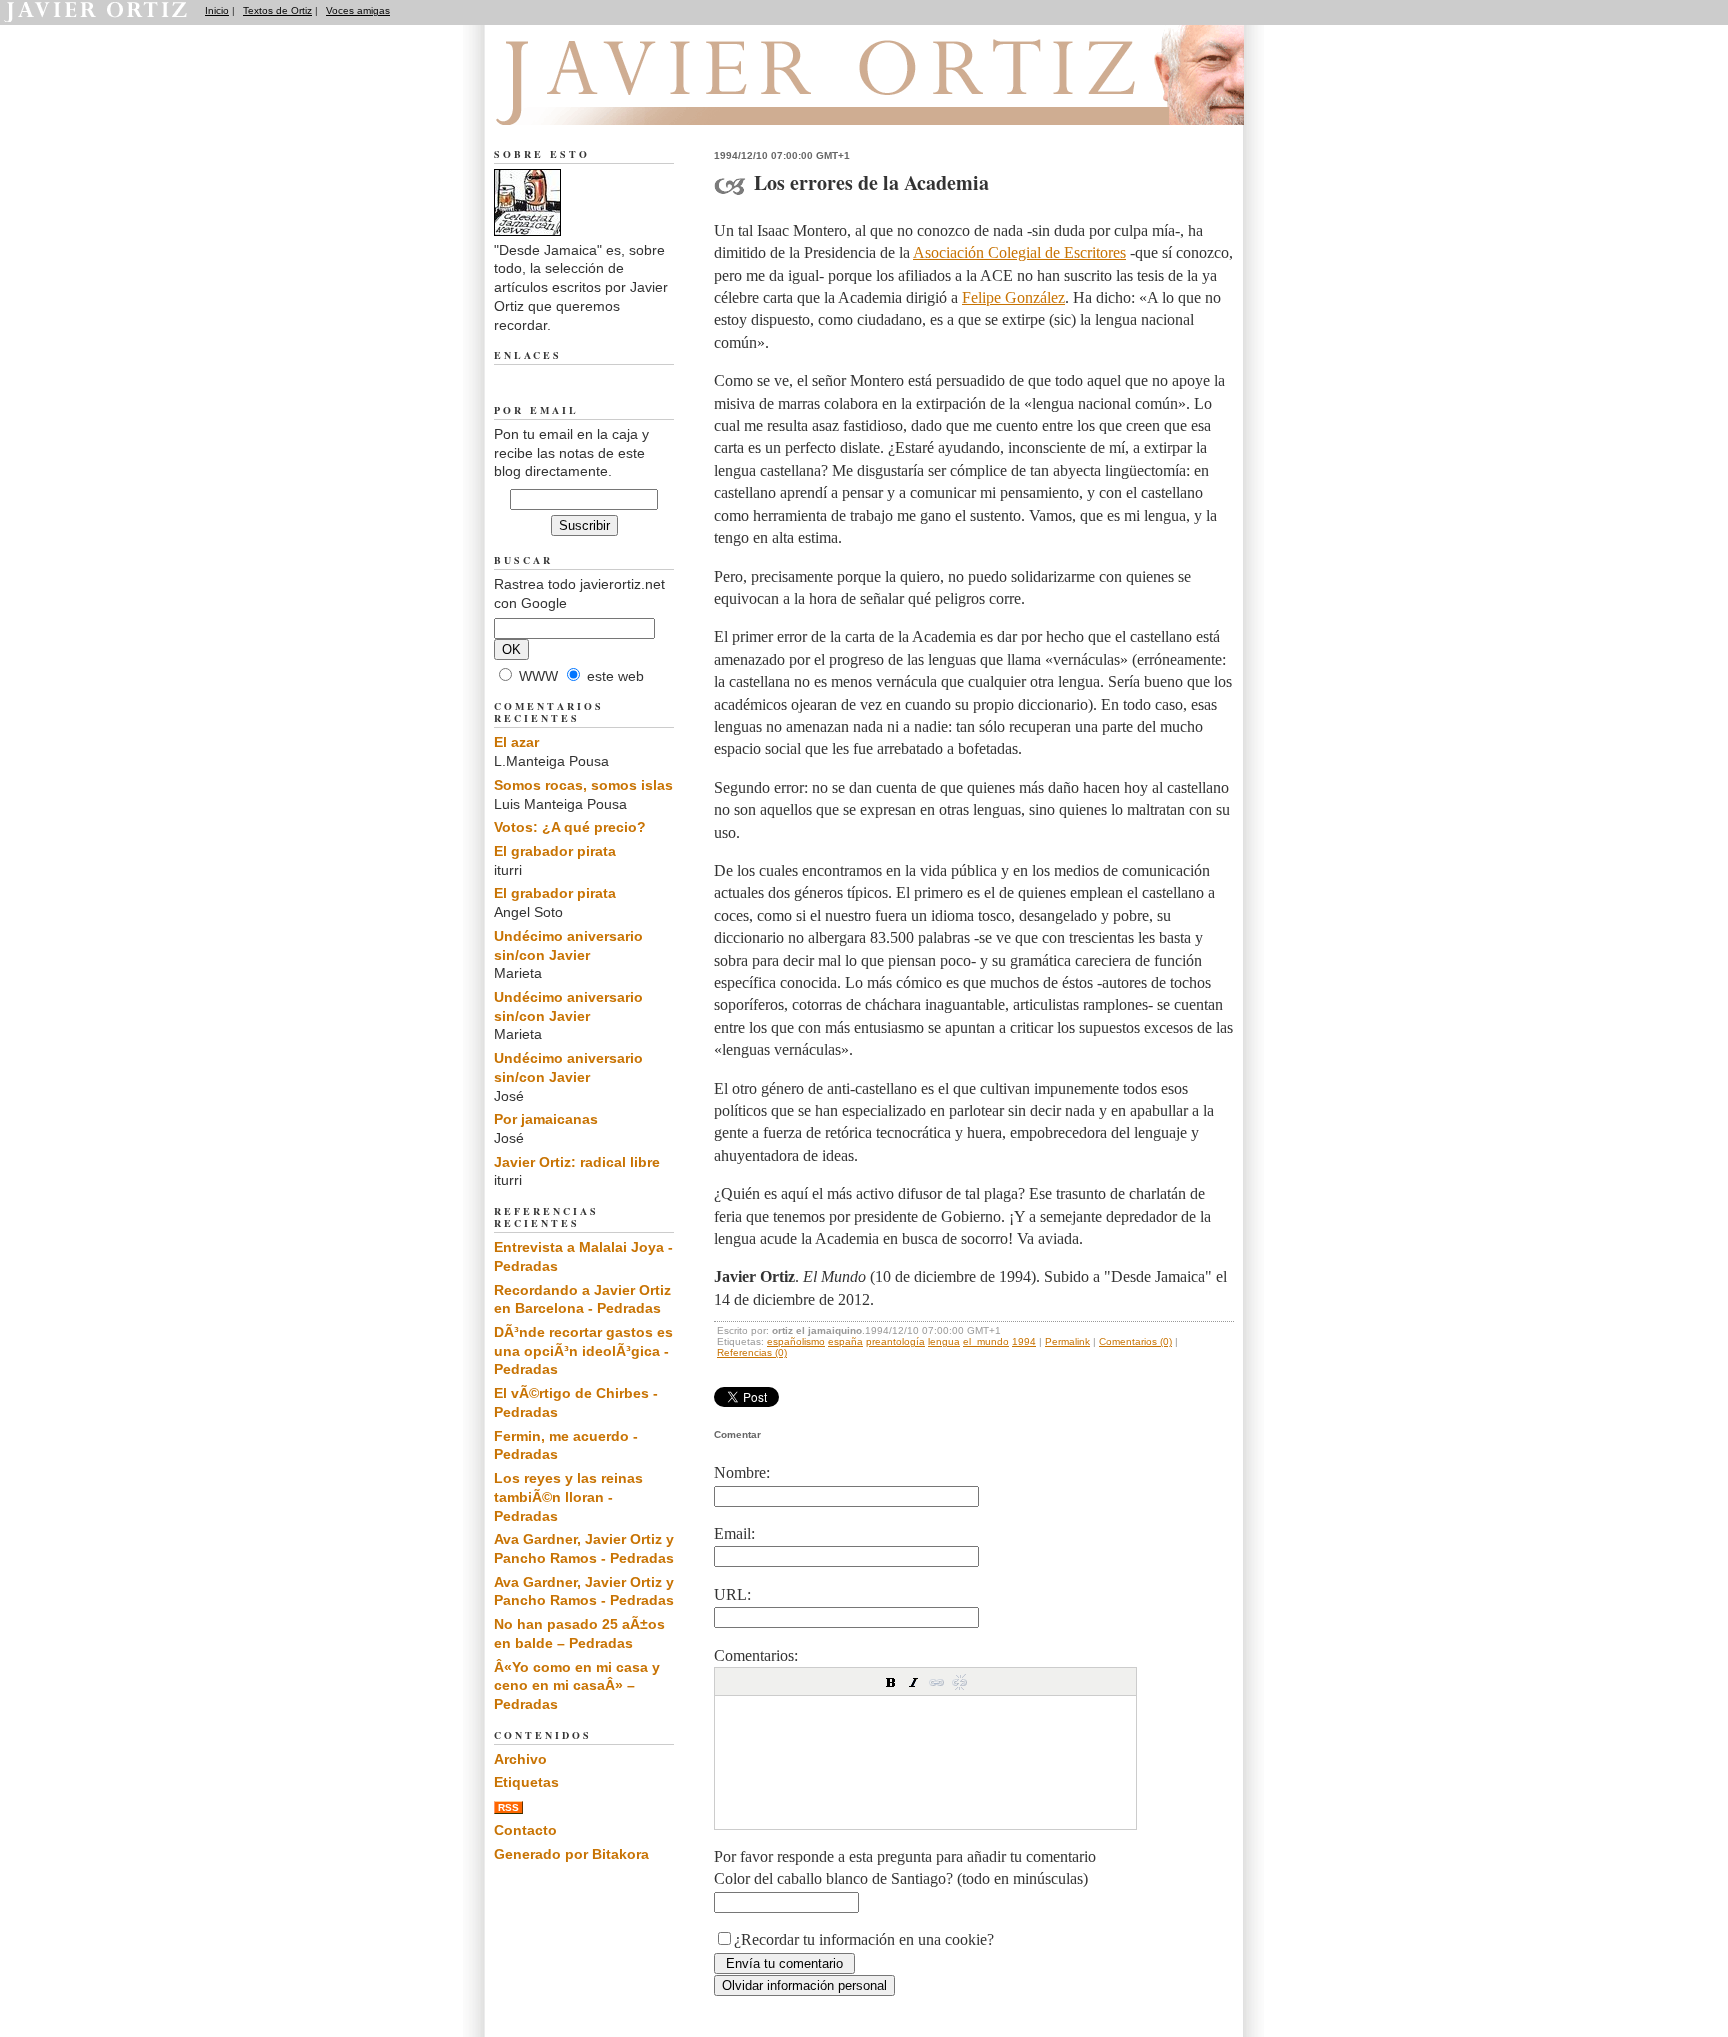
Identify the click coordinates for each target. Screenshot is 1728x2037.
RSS (508, 1807)
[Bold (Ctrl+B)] (891, 1682)
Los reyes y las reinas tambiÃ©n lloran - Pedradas (568, 1496)
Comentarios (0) (1135, 1341)
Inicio (217, 10)
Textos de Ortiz (277, 10)
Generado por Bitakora (571, 1854)
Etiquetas (526, 1782)
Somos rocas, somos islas (583, 785)
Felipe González (1013, 297)
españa (845, 1341)
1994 (1024, 1341)
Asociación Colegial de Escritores (1019, 252)
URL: (732, 1594)
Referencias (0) (752, 1352)
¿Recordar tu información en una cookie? (864, 1939)
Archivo (520, 1759)
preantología (895, 1341)
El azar (516, 742)
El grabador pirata (555, 851)
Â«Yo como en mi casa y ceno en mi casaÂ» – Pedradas (577, 1685)
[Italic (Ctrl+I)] (914, 1682)
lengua (944, 1341)
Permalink (1067, 1341)
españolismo (796, 1341)
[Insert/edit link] (937, 1682)
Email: (734, 1533)
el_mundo (986, 1341)
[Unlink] (960, 1682)
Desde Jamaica (602, 101)
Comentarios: (756, 1655)
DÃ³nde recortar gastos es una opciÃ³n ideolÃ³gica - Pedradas (583, 1350)
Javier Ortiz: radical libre (577, 1162)
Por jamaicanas (546, 1119)
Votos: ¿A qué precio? (570, 827)
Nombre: (742, 1472)
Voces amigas (358, 10)
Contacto (525, 1830)
